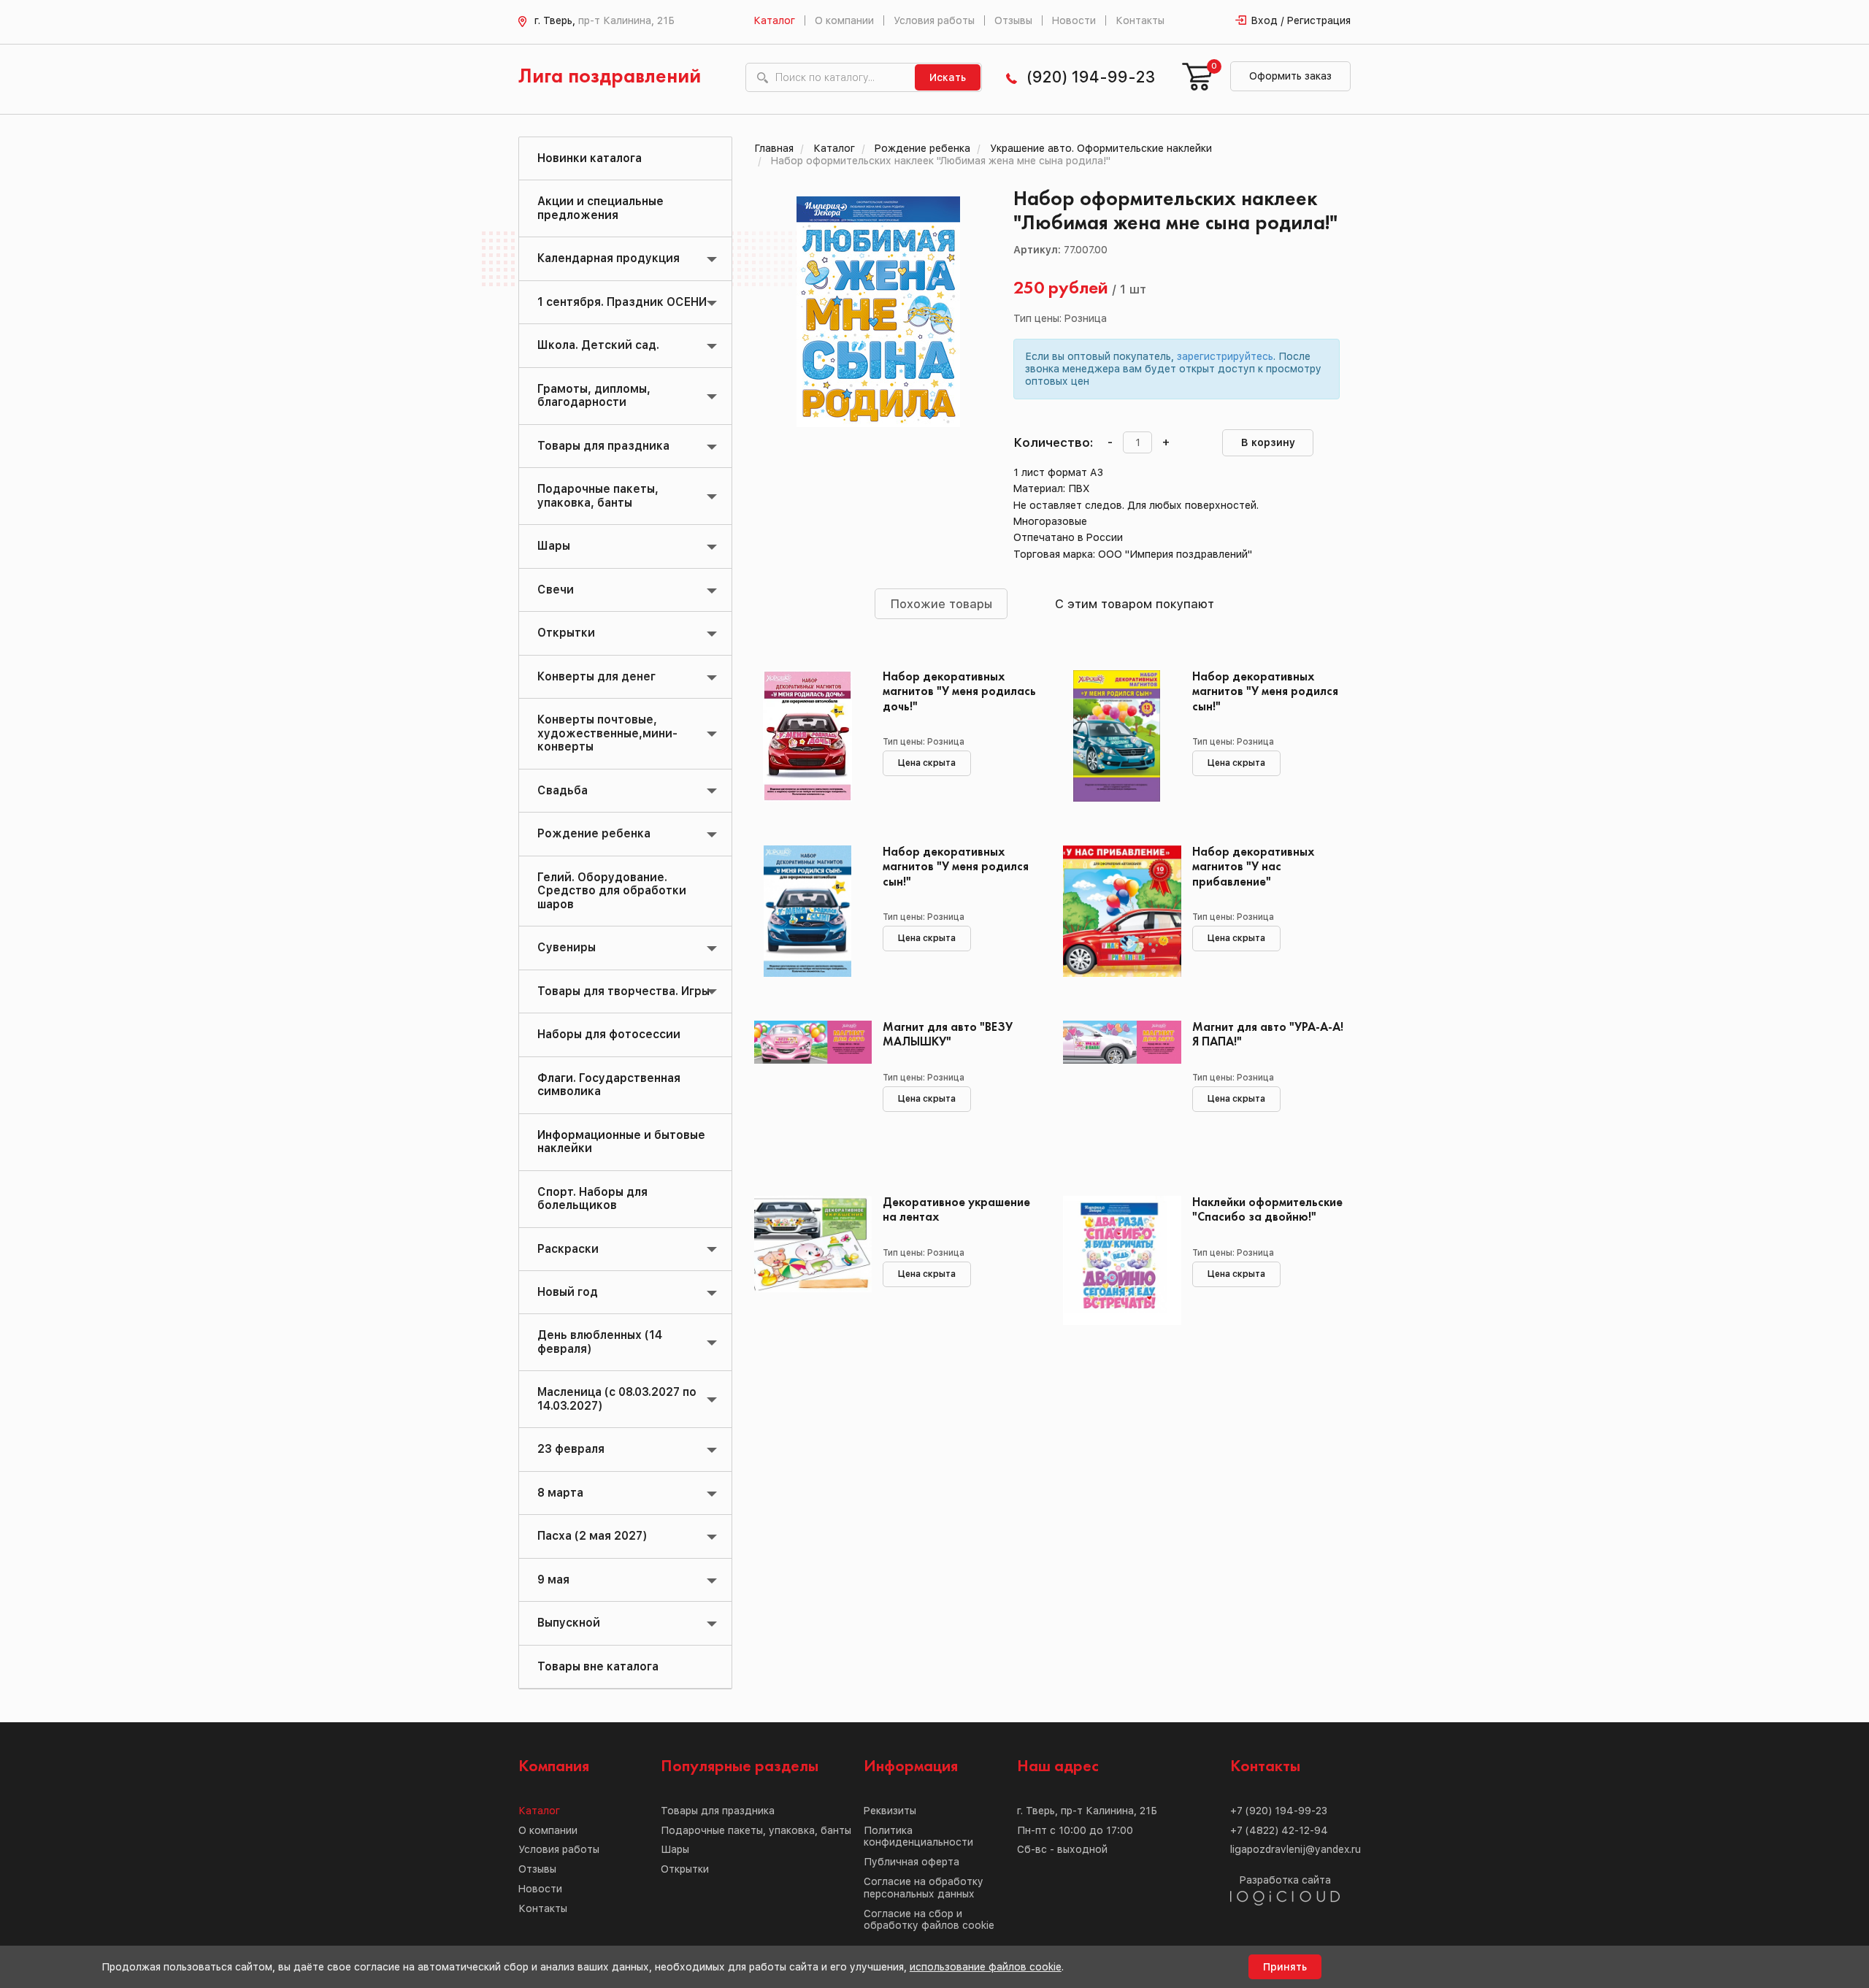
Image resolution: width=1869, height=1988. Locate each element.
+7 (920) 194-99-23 (1279, 1811)
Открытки (566, 633)
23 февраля (571, 1449)
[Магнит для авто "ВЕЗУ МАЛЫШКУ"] (808, 1086)
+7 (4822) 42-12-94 (1279, 1830)
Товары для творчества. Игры (623, 991)
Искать (948, 77)
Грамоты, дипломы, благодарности (594, 395)
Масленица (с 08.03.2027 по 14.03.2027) (617, 1398)
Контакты (1140, 20)
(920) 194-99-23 (1091, 77)
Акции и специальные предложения (600, 208)
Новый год (568, 1292)
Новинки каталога (590, 158)
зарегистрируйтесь (1225, 356)
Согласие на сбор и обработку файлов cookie (929, 1920)
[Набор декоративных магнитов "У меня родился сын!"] (1117, 736)
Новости (1074, 20)
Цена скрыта (927, 763)
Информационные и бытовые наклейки (621, 1141)
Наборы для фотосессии (609, 1034)
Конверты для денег (596, 676)
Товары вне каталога (598, 1666)
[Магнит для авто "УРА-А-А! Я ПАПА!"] (1117, 1086)
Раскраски (568, 1249)
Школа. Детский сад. (598, 345)
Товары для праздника (603, 446)
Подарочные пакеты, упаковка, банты (598, 495)
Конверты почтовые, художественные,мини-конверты (607, 733)
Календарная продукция (609, 258)
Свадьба (563, 790)
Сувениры (567, 947)
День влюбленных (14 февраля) (600, 1342)
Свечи (556, 590)
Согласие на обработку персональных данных (924, 1888)
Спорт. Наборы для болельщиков (592, 1198)
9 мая (553, 1580)
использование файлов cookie (986, 1967)
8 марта (560, 1493)
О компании (844, 20)
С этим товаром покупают (1135, 604)
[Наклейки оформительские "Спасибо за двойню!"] (1117, 1262)
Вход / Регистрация (1301, 20)
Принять (1285, 1967)
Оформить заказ (1290, 76)
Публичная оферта (912, 1862)
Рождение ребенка (594, 833)
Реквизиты (890, 1811)
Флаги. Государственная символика (609, 1085)
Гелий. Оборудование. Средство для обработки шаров (612, 891)
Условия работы (934, 20)
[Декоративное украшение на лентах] (808, 1262)
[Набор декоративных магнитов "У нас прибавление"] (1117, 911)
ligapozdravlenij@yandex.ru (1296, 1849)
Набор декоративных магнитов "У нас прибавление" (1254, 867)
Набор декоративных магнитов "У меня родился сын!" (1265, 692)
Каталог (774, 20)
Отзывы (1013, 20)
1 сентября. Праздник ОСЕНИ (622, 302)
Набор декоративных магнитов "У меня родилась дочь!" (959, 692)
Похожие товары (941, 604)
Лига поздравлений (610, 77)
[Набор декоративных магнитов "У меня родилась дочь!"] (808, 736)
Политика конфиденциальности (918, 1837)
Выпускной (569, 1623)
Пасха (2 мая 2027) (592, 1536)
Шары (554, 546)
